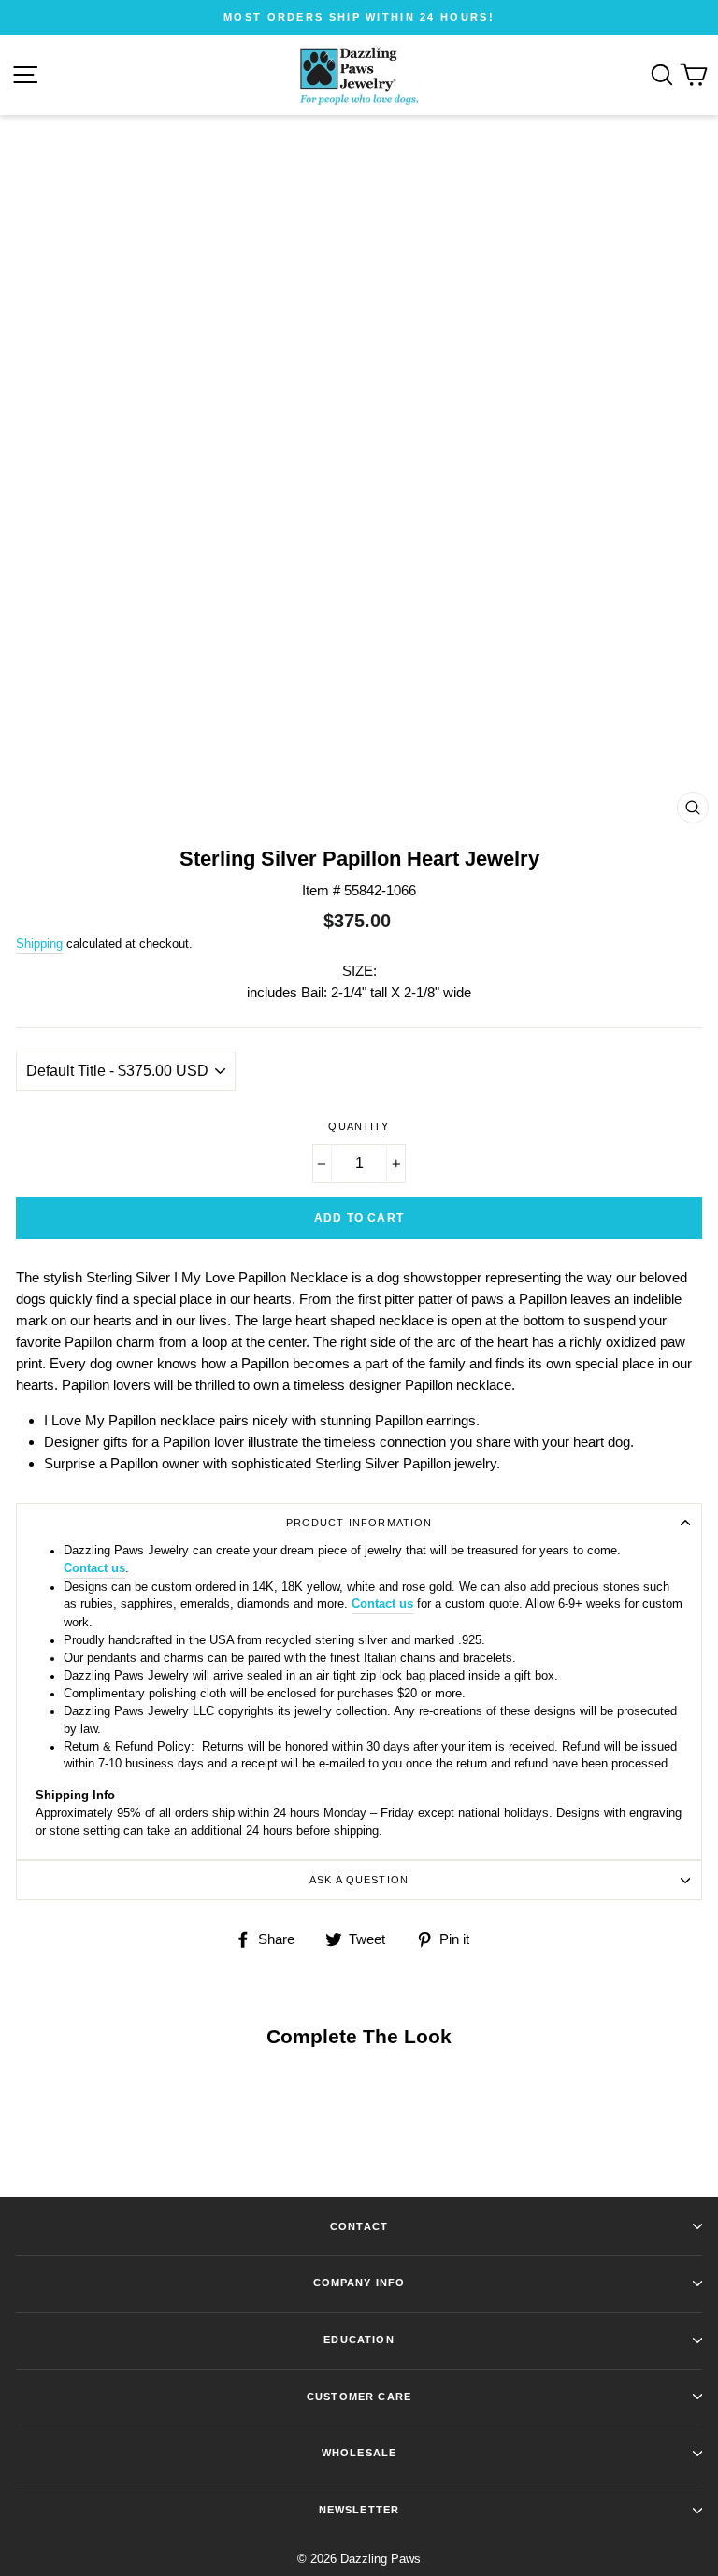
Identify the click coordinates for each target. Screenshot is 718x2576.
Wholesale (359, 2453)
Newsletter (359, 2510)
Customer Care (359, 2397)
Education (359, 2340)
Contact (359, 2226)
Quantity (359, 1126)
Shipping (39, 944)
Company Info (359, 2283)
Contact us (94, 1568)
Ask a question (359, 1880)
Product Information (359, 1523)
